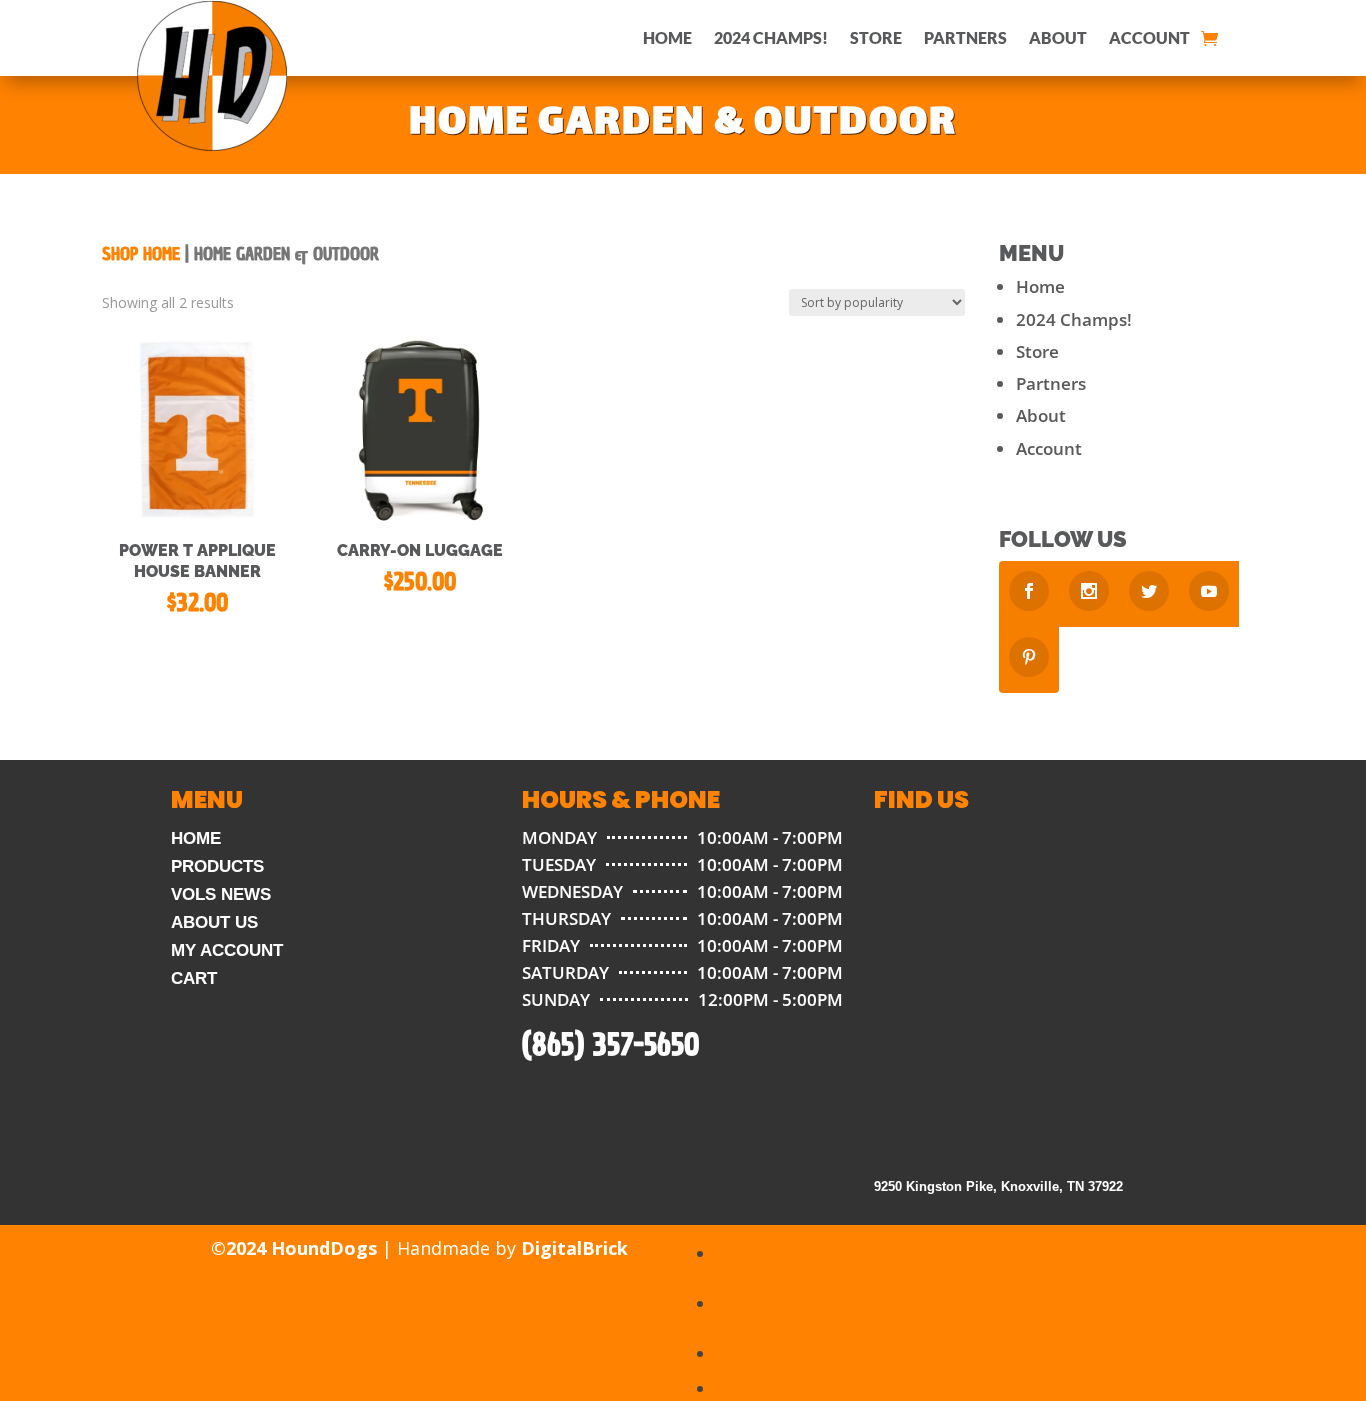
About (1058, 37)
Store (876, 37)
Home (667, 37)
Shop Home (141, 254)
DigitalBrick (574, 1248)
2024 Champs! (771, 37)
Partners (965, 37)
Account (1149, 37)
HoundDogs (324, 1248)
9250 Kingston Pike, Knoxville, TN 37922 (998, 1186)
